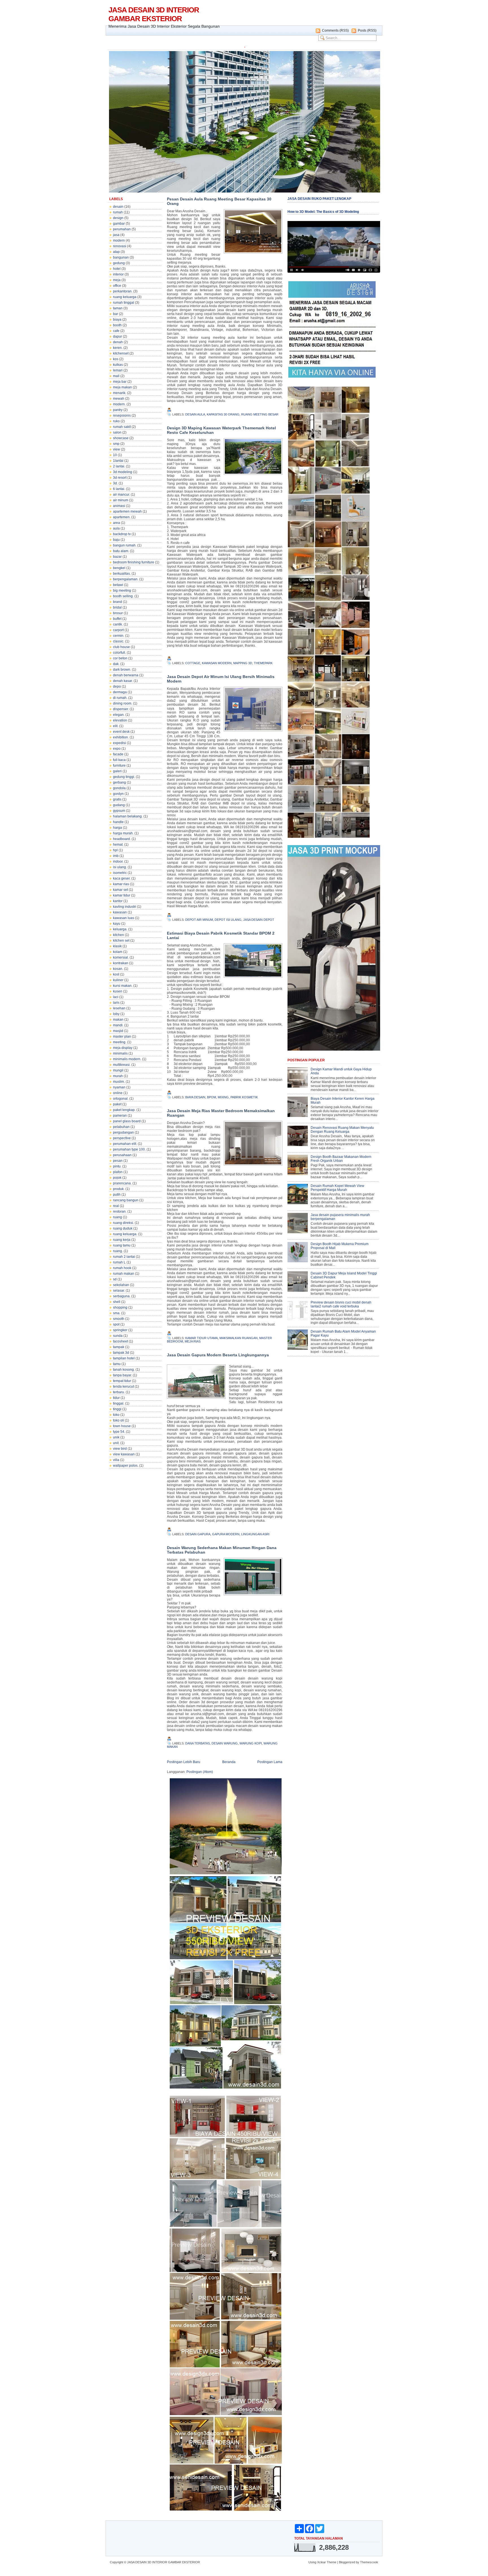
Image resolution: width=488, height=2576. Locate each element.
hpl (115, 850)
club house (121, 647)
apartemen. (122, 517)
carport (118, 630)
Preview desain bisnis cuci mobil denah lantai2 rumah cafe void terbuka (341, 1304)
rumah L (119, 1262)
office (117, 286)
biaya (117, 320)
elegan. (119, 715)
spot (116, 1324)
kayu (117, 924)
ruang (117, 1217)
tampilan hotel (124, 1358)
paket (117, 1104)
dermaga (120, 692)
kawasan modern (217, 663)
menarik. (120, 393)
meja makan (122, 387)
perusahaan (122, 1155)
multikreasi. (122, 1065)
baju (116, 540)
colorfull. (119, 653)
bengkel (119, 568)
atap (116, 252)
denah (118, 342)
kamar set (120, 890)
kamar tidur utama (201, 1338)
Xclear (322, 2562)
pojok (117, 1178)
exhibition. (121, 737)
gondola (119, 788)
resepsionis (122, 416)
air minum (121, 500)
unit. (116, 1443)
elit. (116, 726)
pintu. (117, 1166)
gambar (119, 224)
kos (116, 359)
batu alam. (121, 551)
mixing (223, 1097)
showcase (121, 438)
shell (117, 1302)
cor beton (120, 658)
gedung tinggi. (124, 777)
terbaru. (119, 1392)
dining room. (123, 703)
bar (116, 314)
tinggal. (119, 1403)
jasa (116, 235)
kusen (118, 991)
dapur (117, 336)
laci (116, 997)
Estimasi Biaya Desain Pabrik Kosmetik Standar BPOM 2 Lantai (221, 935)
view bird (120, 1449)
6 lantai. (119, 489)
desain (118, 207)
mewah (119, 399)
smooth (119, 1319)
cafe (116, 331)
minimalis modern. (127, 1059)
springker (120, 1330)
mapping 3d (243, 663)
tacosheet (120, 1341)
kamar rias (121, 884)
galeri (117, 771)
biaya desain (195, 1097)
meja (117, 280)
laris (116, 1003)
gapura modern (226, 1534)
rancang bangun (126, 1200)
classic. (119, 641)
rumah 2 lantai (124, 1257)
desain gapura (198, 1534)
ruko (116, 421)
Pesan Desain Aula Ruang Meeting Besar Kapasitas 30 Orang (219, 201)
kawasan (120, 912)
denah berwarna (126, 675)
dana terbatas (198, 1743)
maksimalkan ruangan (238, 1338)
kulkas (118, 365)
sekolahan (121, 1285)
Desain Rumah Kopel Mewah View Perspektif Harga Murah (337, 1188)
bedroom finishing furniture (134, 562)
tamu (117, 1364)
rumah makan (124, 1274)
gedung (119, 263)
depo (117, 686)
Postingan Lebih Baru (184, 1762)
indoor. (118, 861)
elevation (120, 720)
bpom (212, 1097)
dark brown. (122, 670)
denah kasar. (123, 681)
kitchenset (121, 353)
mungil (118, 1070)
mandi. (118, 1025)
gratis (117, 799)
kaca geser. (122, 878)
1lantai (118, 461)
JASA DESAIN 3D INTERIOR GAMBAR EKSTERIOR (154, 14)
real (116, 1206)
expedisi (119, 743)
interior (118, 274)
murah (118, 1076)
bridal (117, 607)
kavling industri (125, 907)
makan (118, 1020)
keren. (118, 348)
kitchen (118, 935)
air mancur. (121, 495)
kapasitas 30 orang (223, 414)
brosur (118, 613)
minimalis (120, 1053)
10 (115, 455)
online (118, 1093)
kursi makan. (123, 986)
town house (122, 1426)
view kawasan (124, 1454)
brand (117, 602)
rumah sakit (122, 427)
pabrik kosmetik (244, 1097)
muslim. (119, 1082)
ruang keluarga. (125, 1234)
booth (117, 325)
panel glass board (127, 1121)
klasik (117, 946)
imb (116, 856)
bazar (117, 557)
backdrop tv (122, 534)
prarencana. (122, 1183)
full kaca (119, 760)
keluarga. (120, 929)
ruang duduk (123, 1228)
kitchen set (121, 941)
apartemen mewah (127, 511)
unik (116, 1437)
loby (116, 1014)
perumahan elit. (125, 1144)
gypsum (119, 811)
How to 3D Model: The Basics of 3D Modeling (323, 212)
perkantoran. (123, 291)
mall (116, 376)
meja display (123, 1048)
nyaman (119, 1087)
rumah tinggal (124, 303)
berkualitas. (122, 574)
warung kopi (251, 1743)
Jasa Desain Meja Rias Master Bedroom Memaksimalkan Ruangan (221, 1113)
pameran (120, 1116)
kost (116, 974)
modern (119, 240)
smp (116, 444)
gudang (119, 805)
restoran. (120, 1212)
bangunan (121, 257)
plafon (118, 1172)
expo (117, 749)
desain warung (225, 1743)
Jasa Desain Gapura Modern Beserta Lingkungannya (218, 1355)
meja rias (193, 1341)
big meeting (122, 591)
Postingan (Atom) (200, 1772)
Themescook (369, 2562)
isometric (120, 873)
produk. (119, 1189)
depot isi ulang (228, 920)
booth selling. (123, 596)
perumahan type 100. (129, 1149)
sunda (118, 1336)
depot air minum (199, 920)
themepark (263, 663)
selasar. (119, 1291)
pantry (118, 410)
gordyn (118, 794)
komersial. (121, 957)
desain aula (195, 414)
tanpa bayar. (122, 1375)
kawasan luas (124, 918)
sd (115, 1279)
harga (117, 828)
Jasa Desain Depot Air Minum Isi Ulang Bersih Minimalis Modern (221, 679)
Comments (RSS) (335, 30)
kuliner (118, 980)
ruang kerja (122, 1240)
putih (117, 1195)
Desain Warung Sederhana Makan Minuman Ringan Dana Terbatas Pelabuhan (222, 1550)
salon (117, 432)
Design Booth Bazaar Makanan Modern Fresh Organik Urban (341, 1159)
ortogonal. (121, 1099)
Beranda (229, 1762)
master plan (122, 1036)
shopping (120, 1307)
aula (116, 528)
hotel (117, 269)
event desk (121, 732)
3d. (115, 483)
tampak (119, 1347)
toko (116, 1415)
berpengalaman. (126, 579)
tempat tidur (122, 1381)
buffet (117, 619)
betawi (118, 585)
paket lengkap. (124, 1110)
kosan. (118, 969)
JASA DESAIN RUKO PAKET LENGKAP (319, 199)
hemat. (118, 845)
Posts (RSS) (367, 30)
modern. (119, 404)
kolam (118, 952)
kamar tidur (122, 895)
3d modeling (123, 472)
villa (116, 1460)
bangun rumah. (125, 545)
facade (118, 754)
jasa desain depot (259, 920)
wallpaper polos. (126, 1466)
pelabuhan (121, 1127)
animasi (119, 506)
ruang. (118, 1251)
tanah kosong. (124, 1370)
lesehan (119, 1008)
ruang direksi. (123, 1223)
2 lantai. (119, 466)
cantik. (118, 624)
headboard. (122, 839)
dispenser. (121, 709)
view (116, 449)
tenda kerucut (123, 1387)
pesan (118, 1161)
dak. (116, 664)
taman (118, 308)
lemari (118, 370)
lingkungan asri (255, 1534)
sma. (117, 1313)
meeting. (120, 1042)
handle (118, 822)
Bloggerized (347, 2562)
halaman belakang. (128, 816)
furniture (119, 766)
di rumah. (120, 698)
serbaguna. (122, 1296)
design (118, 218)
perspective (122, 1138)
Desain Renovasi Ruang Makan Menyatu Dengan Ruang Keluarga (342, 1130)
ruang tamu (122, 1245)
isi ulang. (120, 867)
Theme (332, 2562)
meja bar (120, 382)
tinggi (117, 1409)
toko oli (118, 1420)
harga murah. (123, 833)
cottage (193, 663)
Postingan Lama (270, 1762)
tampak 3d (121, 1353)
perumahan (122, 229)
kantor (118, 901)
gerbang (119, 782)
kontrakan (121, 963)
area (116, 523)
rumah (118, 212)
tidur (116, 1398)
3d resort (120, 478)
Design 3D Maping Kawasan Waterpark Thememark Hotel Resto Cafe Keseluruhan (221, 430)
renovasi (120, 246)
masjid (118, 1031)
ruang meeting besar (260, 414)
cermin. (119, 636)
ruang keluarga (125, 297)
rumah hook (122, 1268)
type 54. (119, 1432)
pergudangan (123, 1132)
